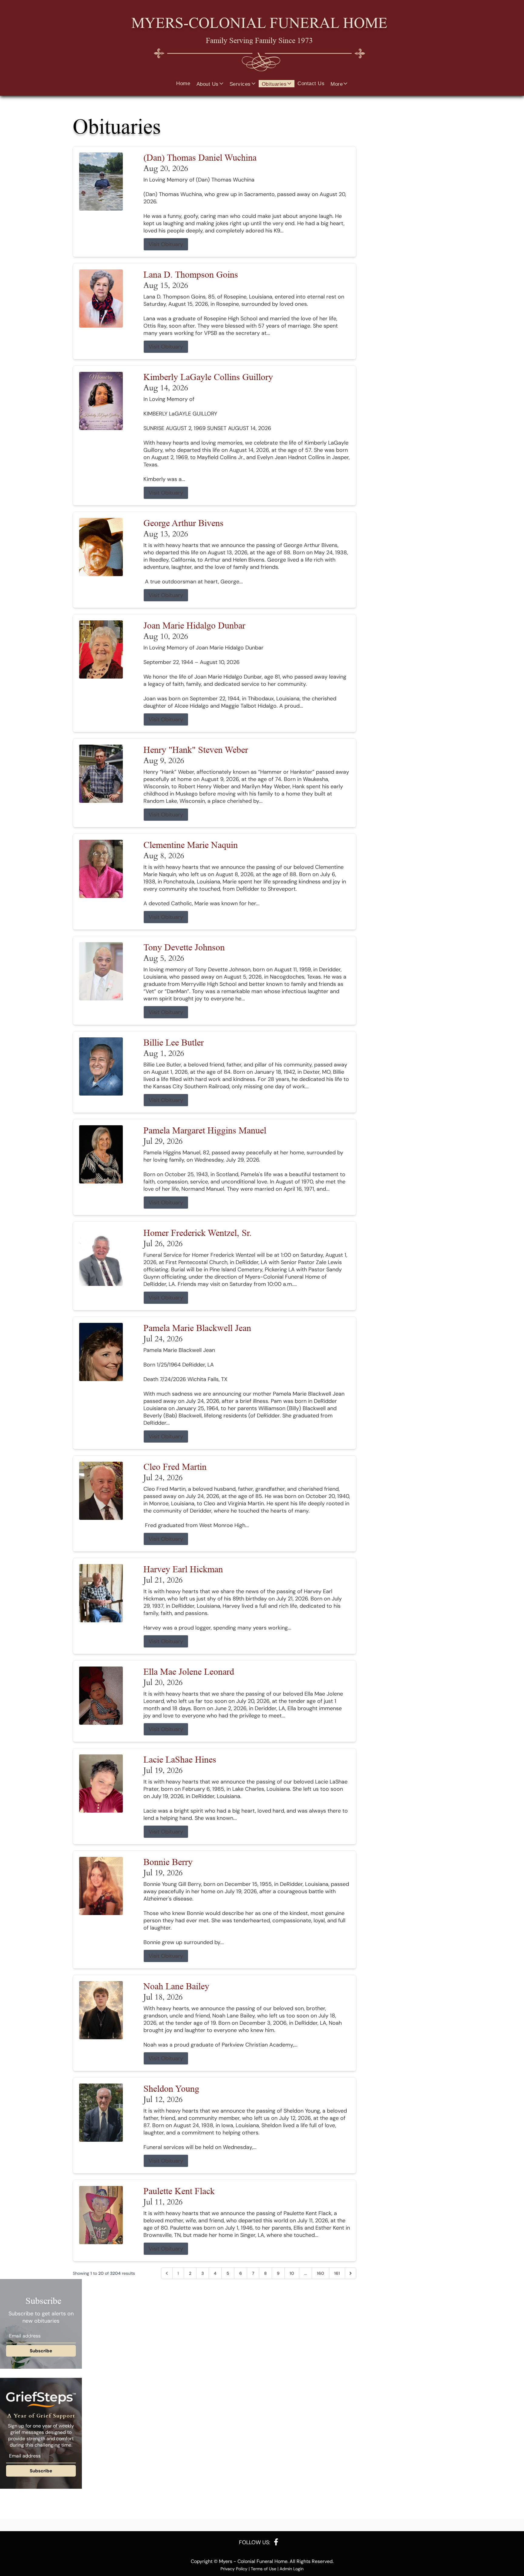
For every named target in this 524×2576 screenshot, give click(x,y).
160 (321, 2273)
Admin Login (292, 2569)
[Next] (351, 2273)
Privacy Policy (234, 2569)
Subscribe (41, 2351)
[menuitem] (183, 84)
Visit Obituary (166, 244)
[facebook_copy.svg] (276, 2542)
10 (292, 2273)
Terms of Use (264, 2569)
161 (337, 2273)
